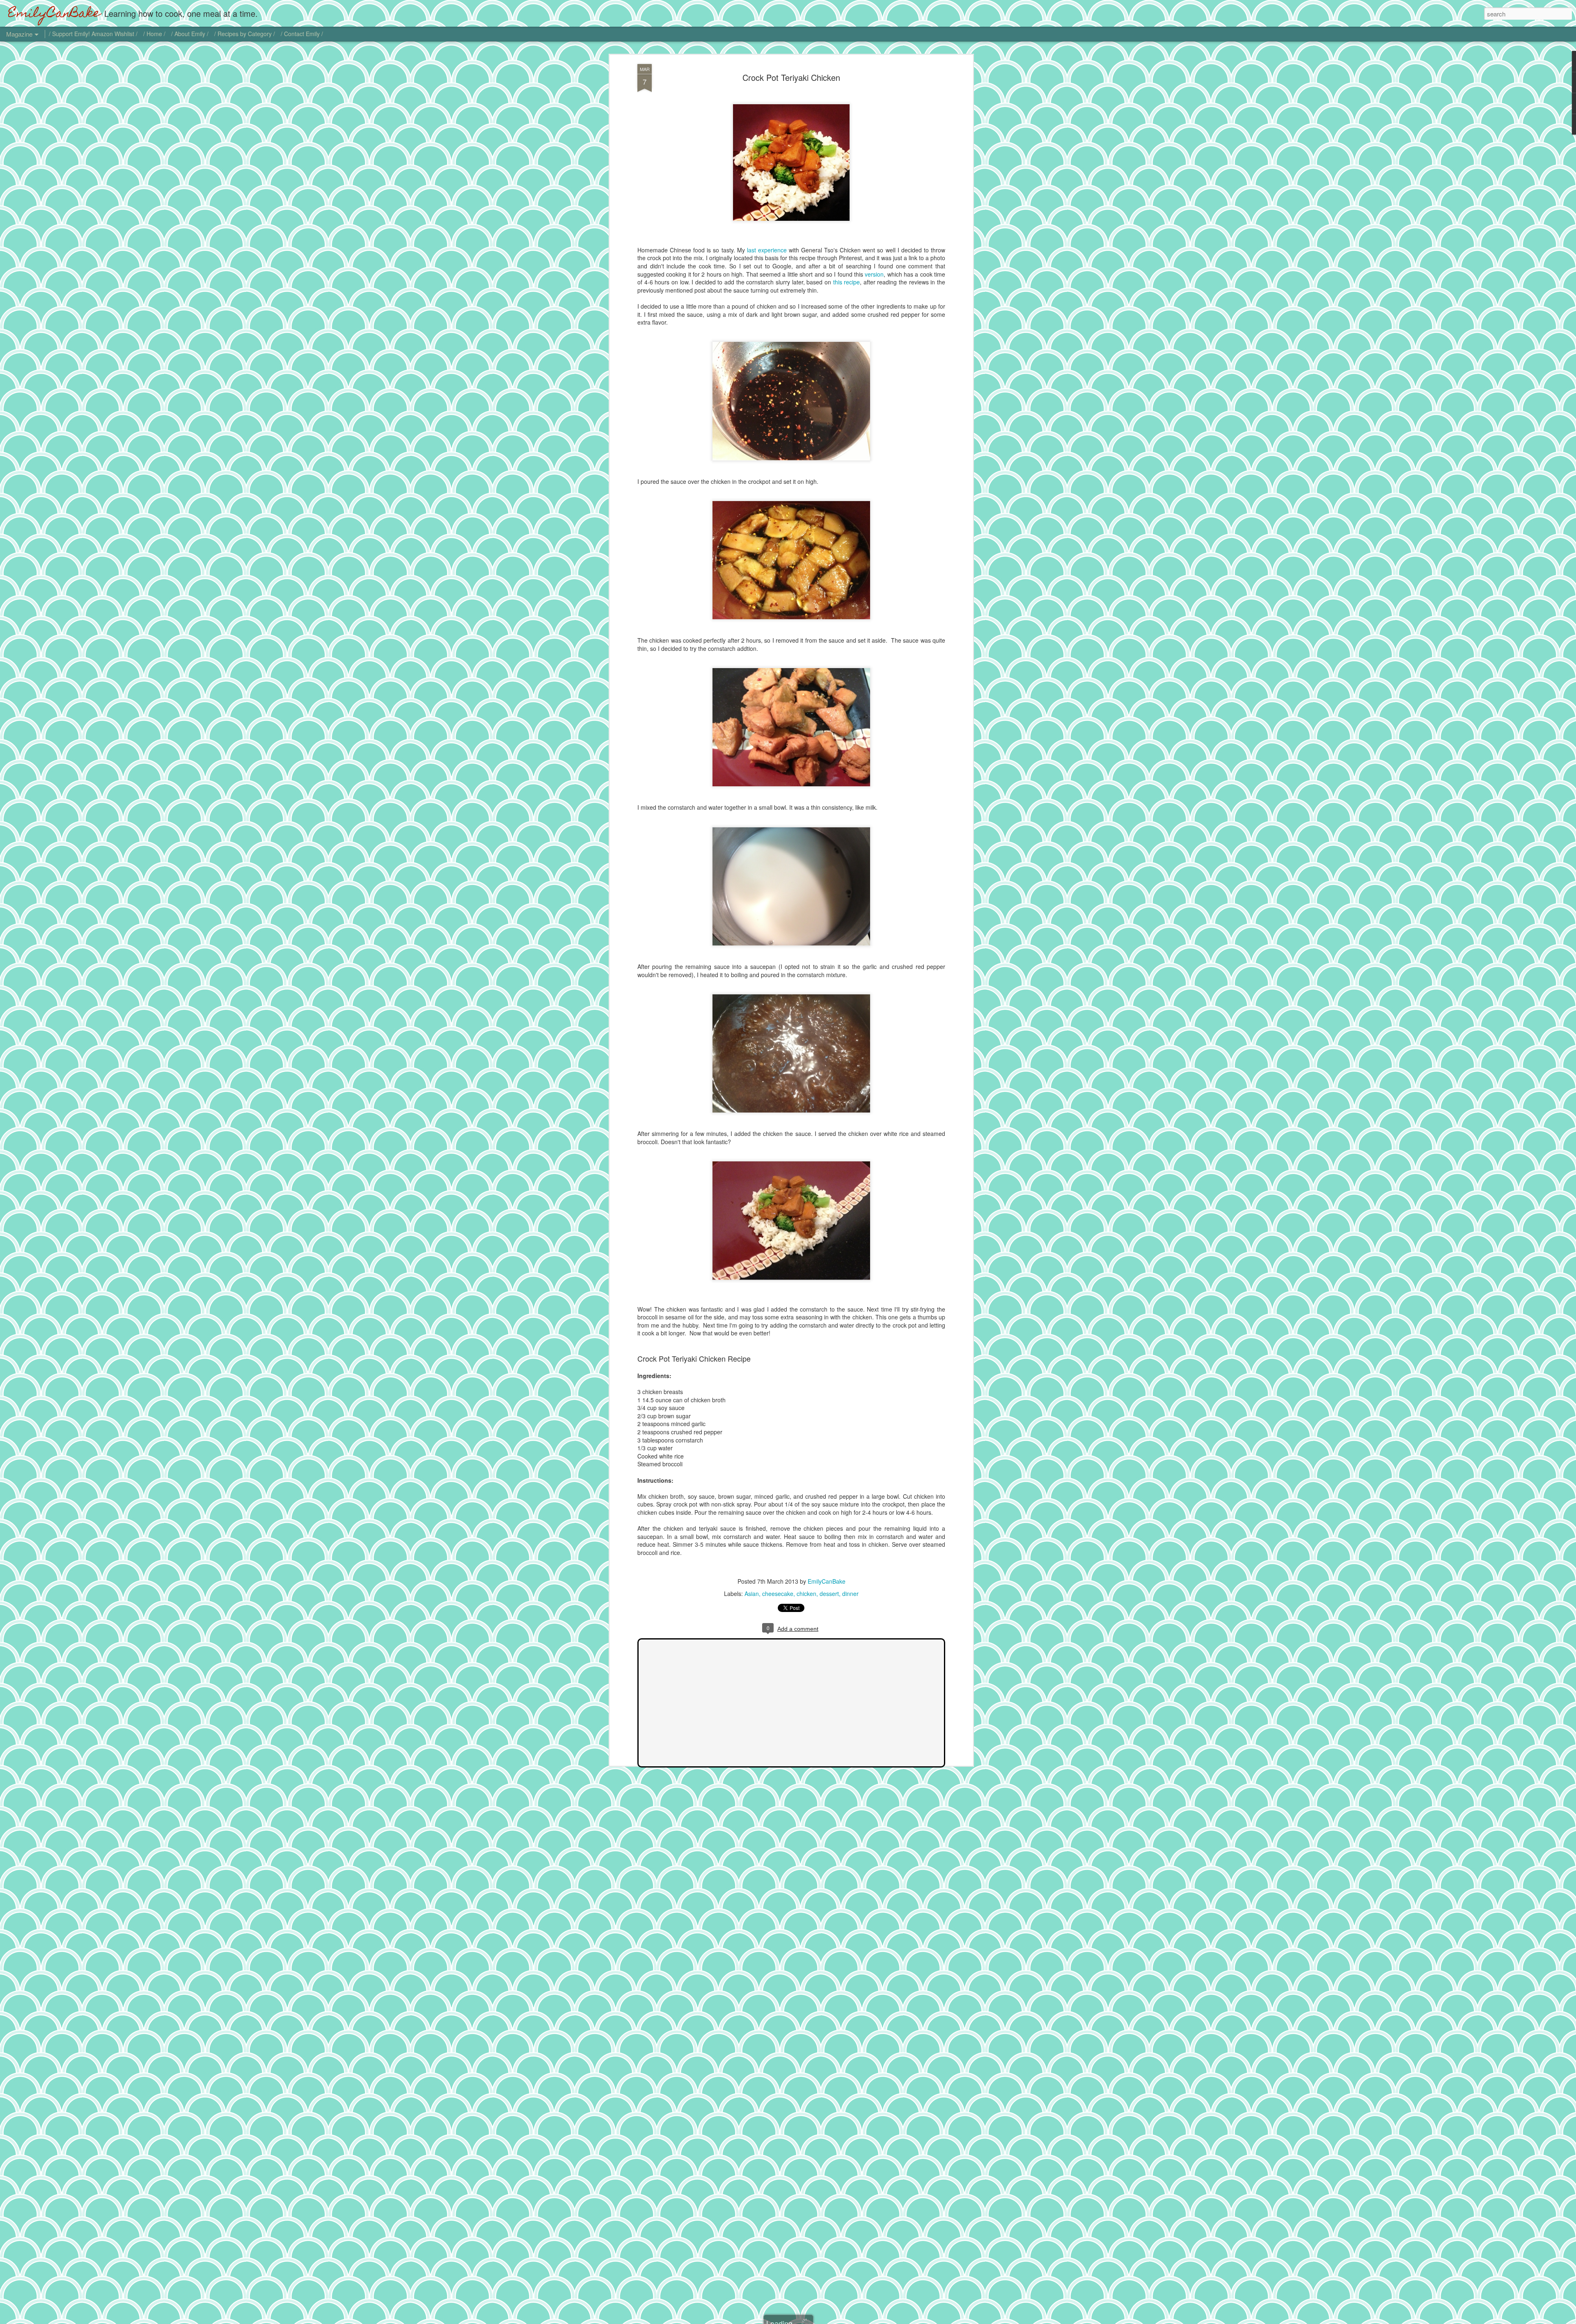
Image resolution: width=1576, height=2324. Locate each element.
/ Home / (154, 34)
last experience (767, 250)
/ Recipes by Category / (245, 34)
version (874, 274)
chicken (806, 1594)
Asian (752, 1594)
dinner (850, 1594)
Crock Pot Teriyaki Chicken (791, 77)
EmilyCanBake (827, 1581)
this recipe (847, 282)
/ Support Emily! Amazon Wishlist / (93, 34)
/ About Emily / (190, 34)
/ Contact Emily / (302, 34)
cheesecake (778, 1594)
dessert (829, 1594)
